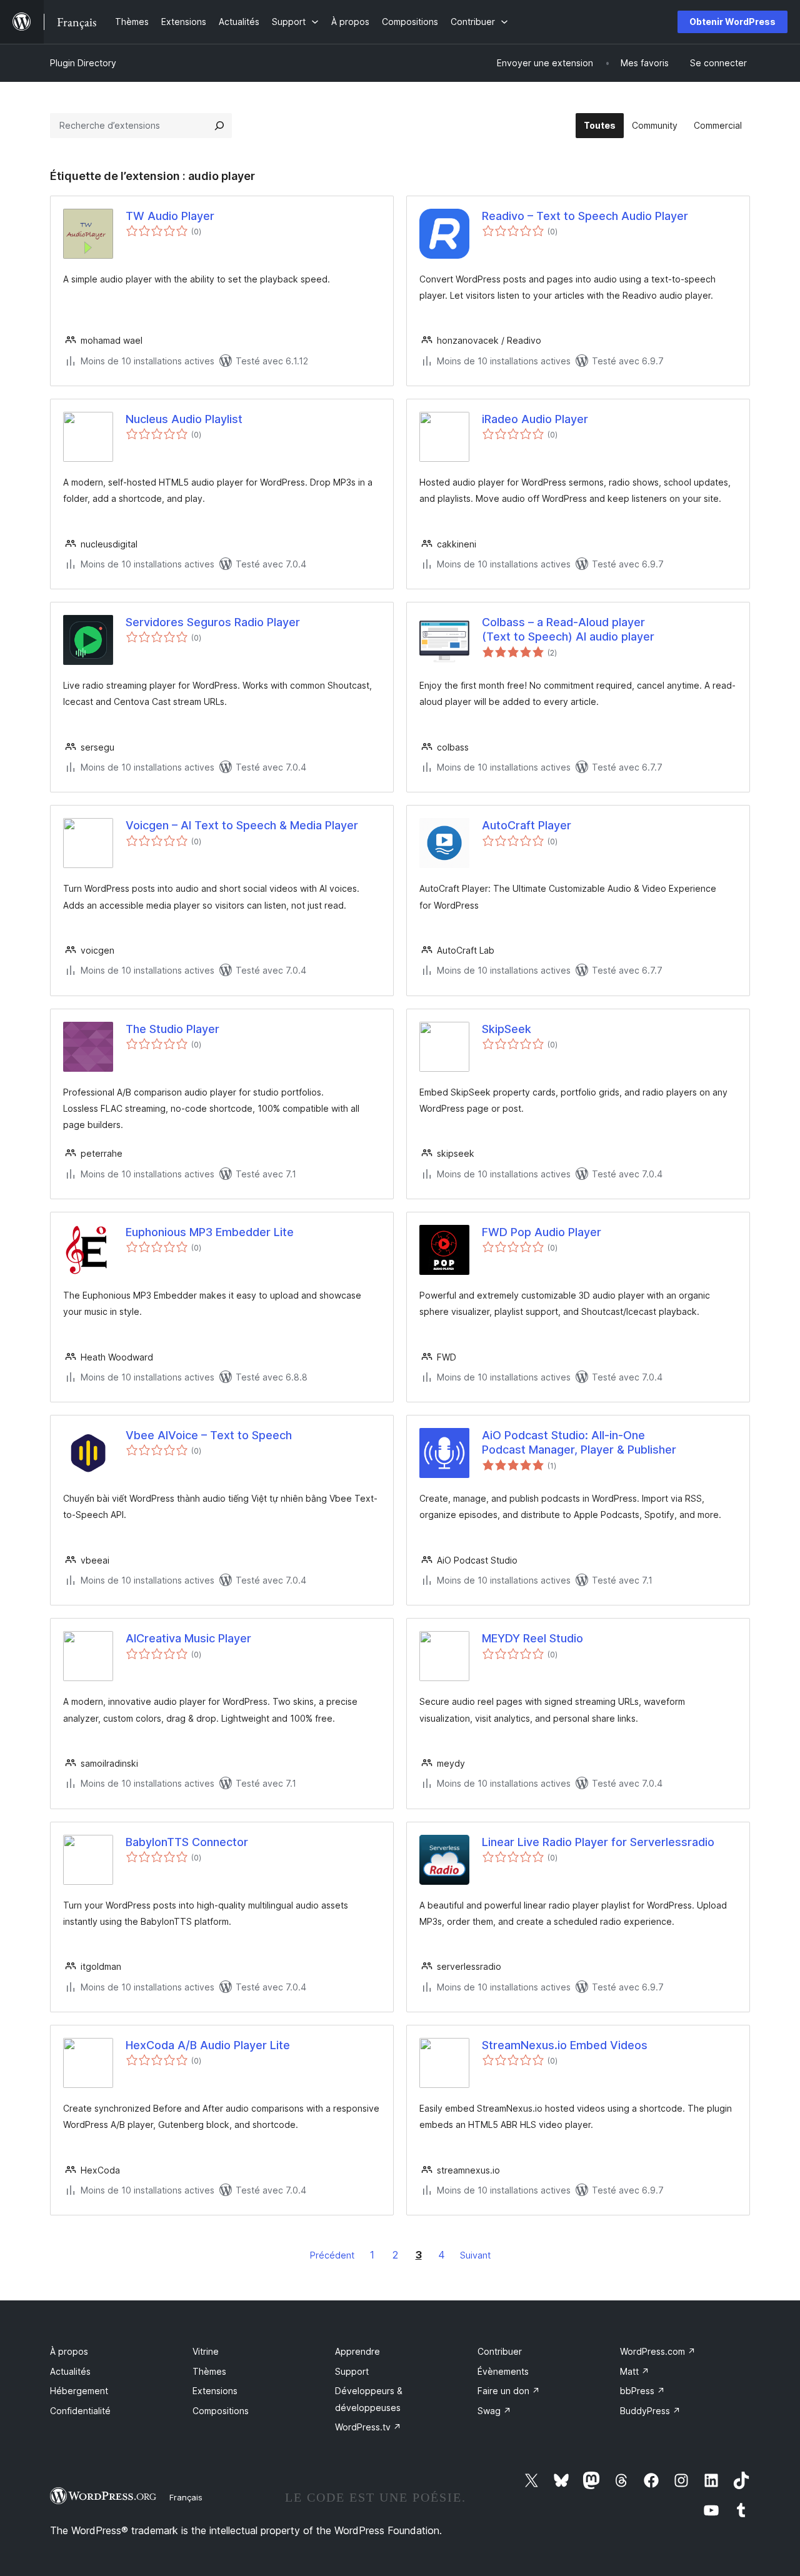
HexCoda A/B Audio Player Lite (208, 2045)
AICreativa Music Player (188, 1638)
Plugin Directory (83, 63)
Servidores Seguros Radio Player (213, 622)
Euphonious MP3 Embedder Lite (210, 1232)
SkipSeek (507, 1029)
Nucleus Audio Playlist (184, 419)
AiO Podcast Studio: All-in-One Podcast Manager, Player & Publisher (579, 1442)
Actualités (70, 2371)
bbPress (642, 2391)
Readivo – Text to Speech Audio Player (585, 216)
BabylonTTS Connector (187, 1842)
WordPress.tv (368, 2427)
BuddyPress (650, 2411)
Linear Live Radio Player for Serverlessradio (598, 1842)
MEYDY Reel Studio (532, 1638)
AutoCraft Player (527, 825)
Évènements (503, 2371)
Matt (635, 2371)
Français (186, 2497)
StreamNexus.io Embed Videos (565, 2045)
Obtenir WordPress (732, 22)
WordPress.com (658, 2351)
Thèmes (209, 2371)
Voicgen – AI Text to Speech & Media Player (242, 825)
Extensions (215, 2391)
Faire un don (509, 2391)
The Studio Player (172, 1029)
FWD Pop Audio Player (542, 1232)
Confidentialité (80, 2411)
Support (352, 2371)
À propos (69, 2351)
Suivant (475, 2255)
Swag (494, 2411)
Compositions (221, 2411)
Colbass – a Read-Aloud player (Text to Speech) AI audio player (568, 629)
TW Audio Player (170, 216)
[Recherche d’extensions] (219, 126)
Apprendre (357, 2351)
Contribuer (500, 2351)
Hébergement (79, 2391)
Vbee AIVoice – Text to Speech (209, 1435)
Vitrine (206, 2351)
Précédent (332, 2255)
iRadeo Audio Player (535, 419)
